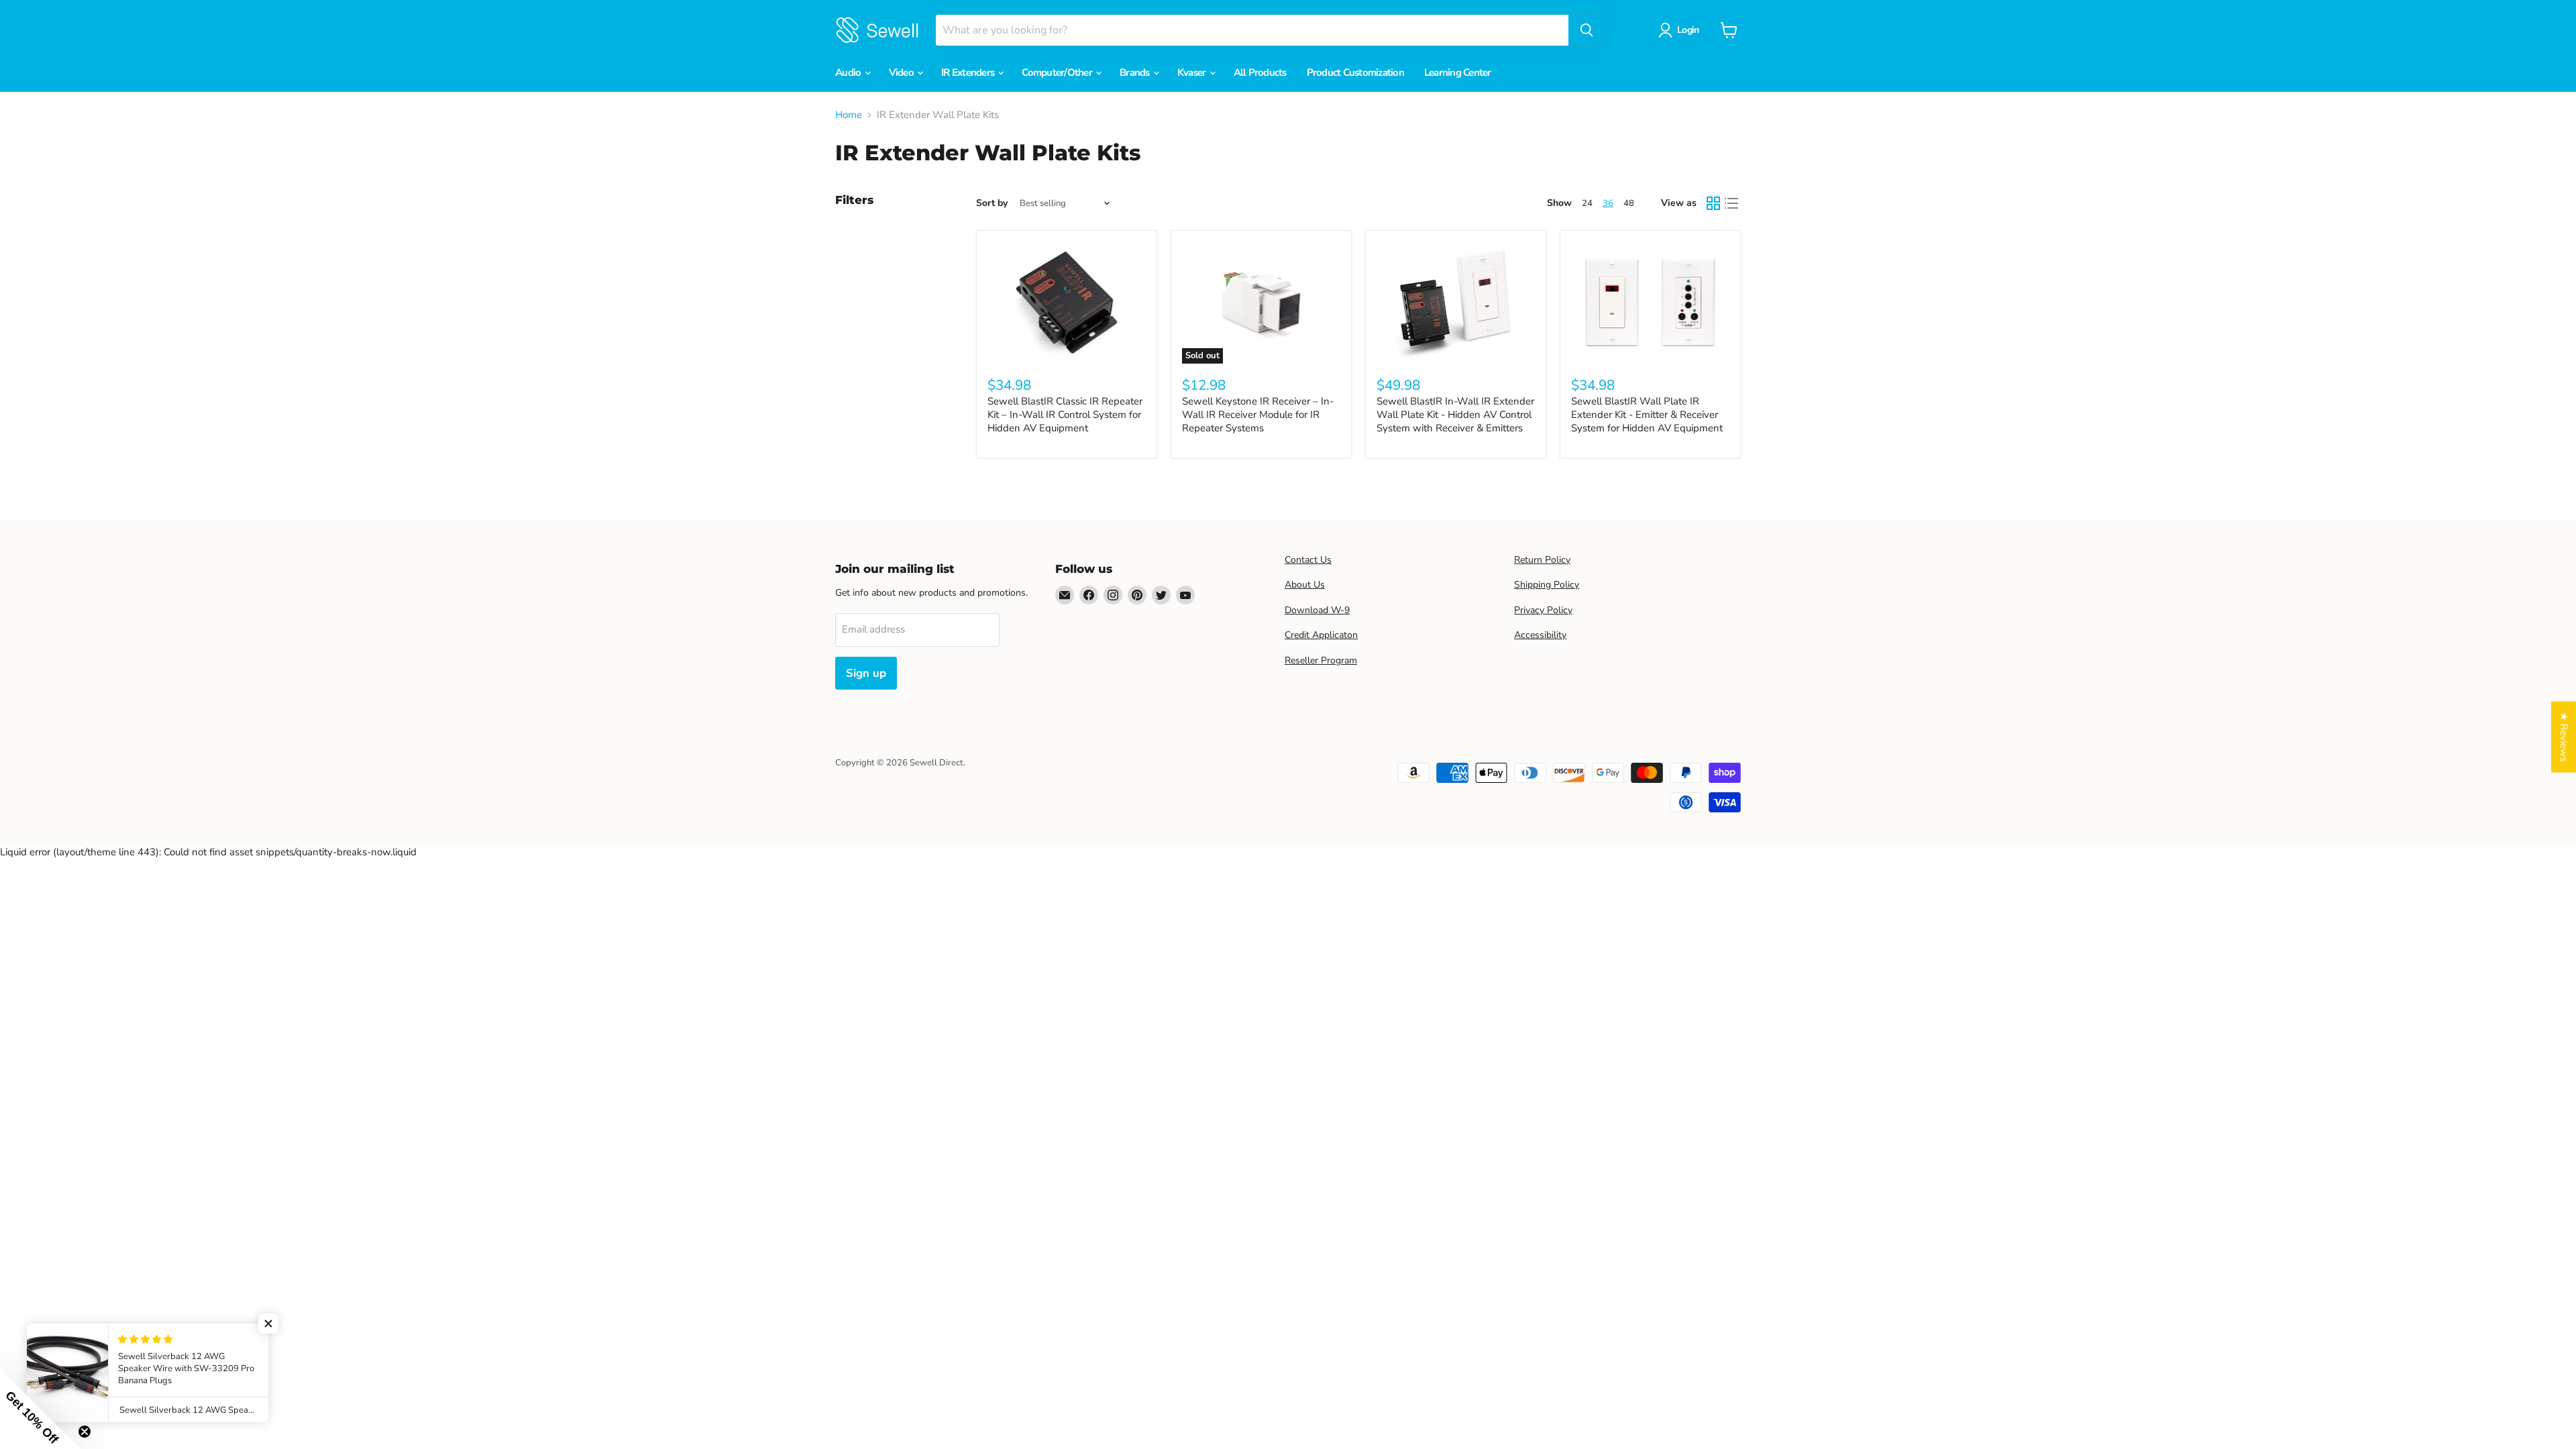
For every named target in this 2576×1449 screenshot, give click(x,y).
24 (1587, 203)
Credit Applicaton (1321, 635)
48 (1629, 203)
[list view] (1732, 203)
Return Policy (1542, 560)
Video (903, 72)
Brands (1136, 72)
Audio (849, 72)
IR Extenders (969, 72)
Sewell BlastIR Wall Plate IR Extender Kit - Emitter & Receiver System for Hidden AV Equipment (1647, 414)
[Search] (1587, 30)
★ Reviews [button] (2564, 737)
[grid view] (1713, 203)
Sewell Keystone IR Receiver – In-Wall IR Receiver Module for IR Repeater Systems (1258, 414)
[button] (268, 1324)
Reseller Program (1321, 660)
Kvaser (1193, 72)
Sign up (866, 673)
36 (1608, 203)
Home (849, 115)
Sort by (992, 203)
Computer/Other (1058, 72)
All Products (1260, 72)
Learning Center (1458, 72)
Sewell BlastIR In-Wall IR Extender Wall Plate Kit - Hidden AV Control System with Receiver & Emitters (1455, 414)
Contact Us (1308, 560)
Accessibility (1540, 635)
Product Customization (1355, 72)
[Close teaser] (85, 1432)
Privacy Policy (1543, 610)
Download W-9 (1317, 610)
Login (1688, 30)
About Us (1305, 585)
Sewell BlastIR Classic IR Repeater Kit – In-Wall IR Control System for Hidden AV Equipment (1065, 414)
